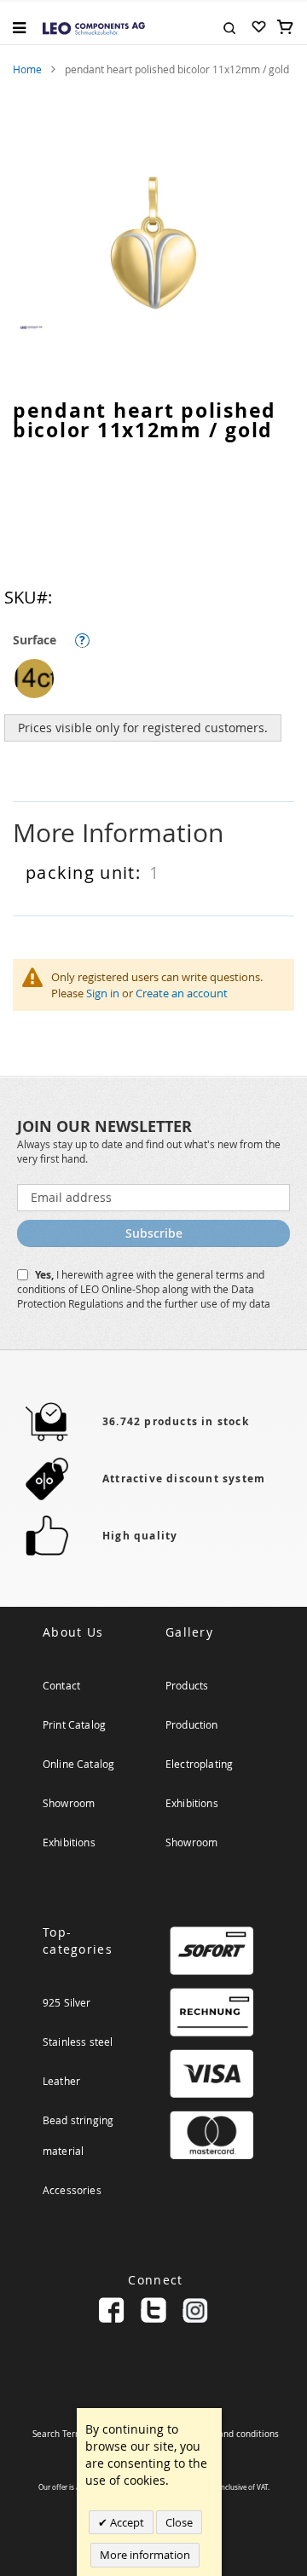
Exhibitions (69, 1842)
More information (145, 2555)
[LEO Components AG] (94, 27)
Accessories (72, 2190)
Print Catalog (74, 1724)
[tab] (153, 833)
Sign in (103, 993)
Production (192, 1724)
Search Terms (60, 2434)
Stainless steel (78, 2042)
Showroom (69, 1803)
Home (27, 69)
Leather (61, 2081)
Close (179, 2522)
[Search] (229, 26)
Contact (61, 1685)
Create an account (182, 993)
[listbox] (158, 681)
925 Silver (67, 2002)
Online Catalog (78, 1764)
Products (187, 1685)
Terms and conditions (235, 2434)
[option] (34, 679)
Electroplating (199, 1764)
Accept (126, 2522)
